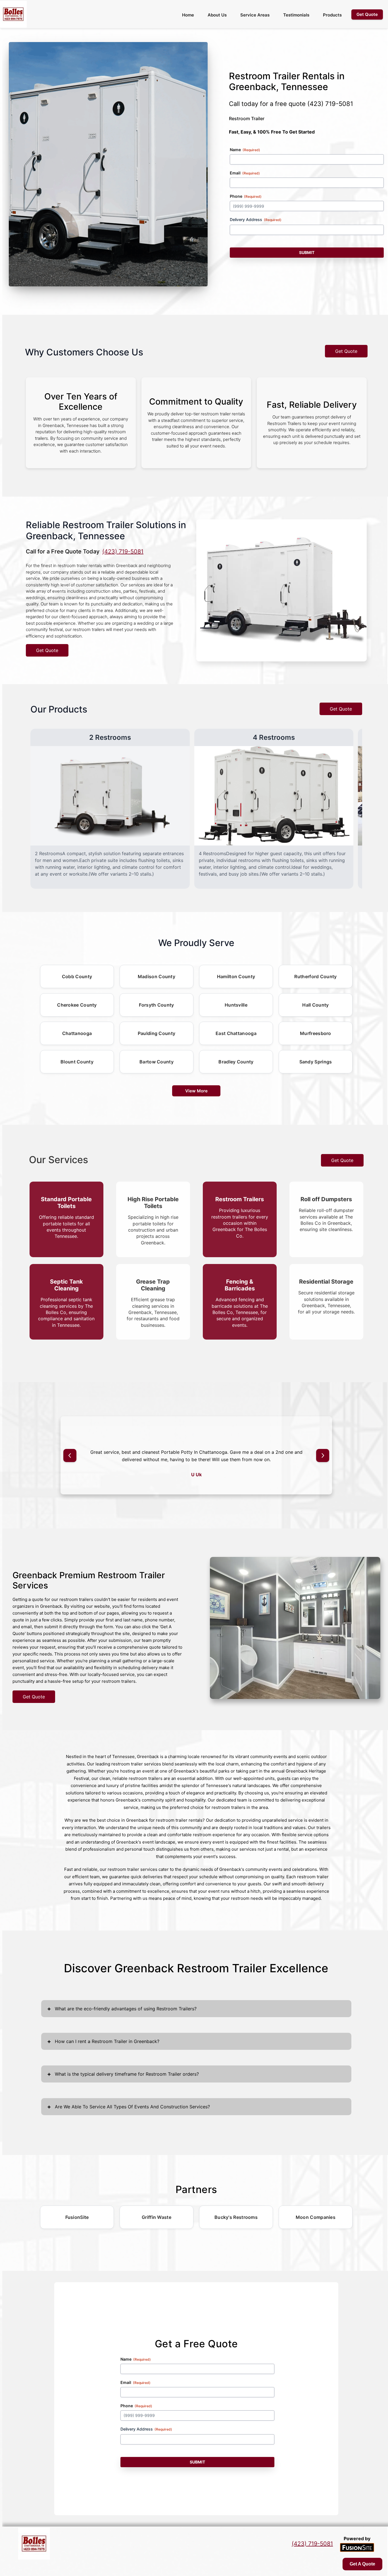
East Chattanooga (236, 1033)
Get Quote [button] (367, 14)
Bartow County (157, 1062)
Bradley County (236, 1062)
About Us (217, 15)
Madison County (157, 976)
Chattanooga (77, 1033)
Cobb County (77, 976)
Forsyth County (156, 1005)
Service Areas (255, 15)
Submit (307, 252)
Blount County (77, 1062)
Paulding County (157, 1033)
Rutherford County (315, 976)
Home (188, 15)
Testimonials (296, 15)
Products (332, 15)
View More (196, 1091)
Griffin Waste (157, 2217)
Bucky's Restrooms (236, 2217)
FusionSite (77, 2217)
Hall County (315, 1005)
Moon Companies (316, 2217)
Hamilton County (236, 976)
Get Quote (346, 351)
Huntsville (236, 1005)
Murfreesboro (316, 1033)
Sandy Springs (316, 1062)
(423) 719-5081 (330, 104)
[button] (70, 1455)
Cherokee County (77, 1005)
